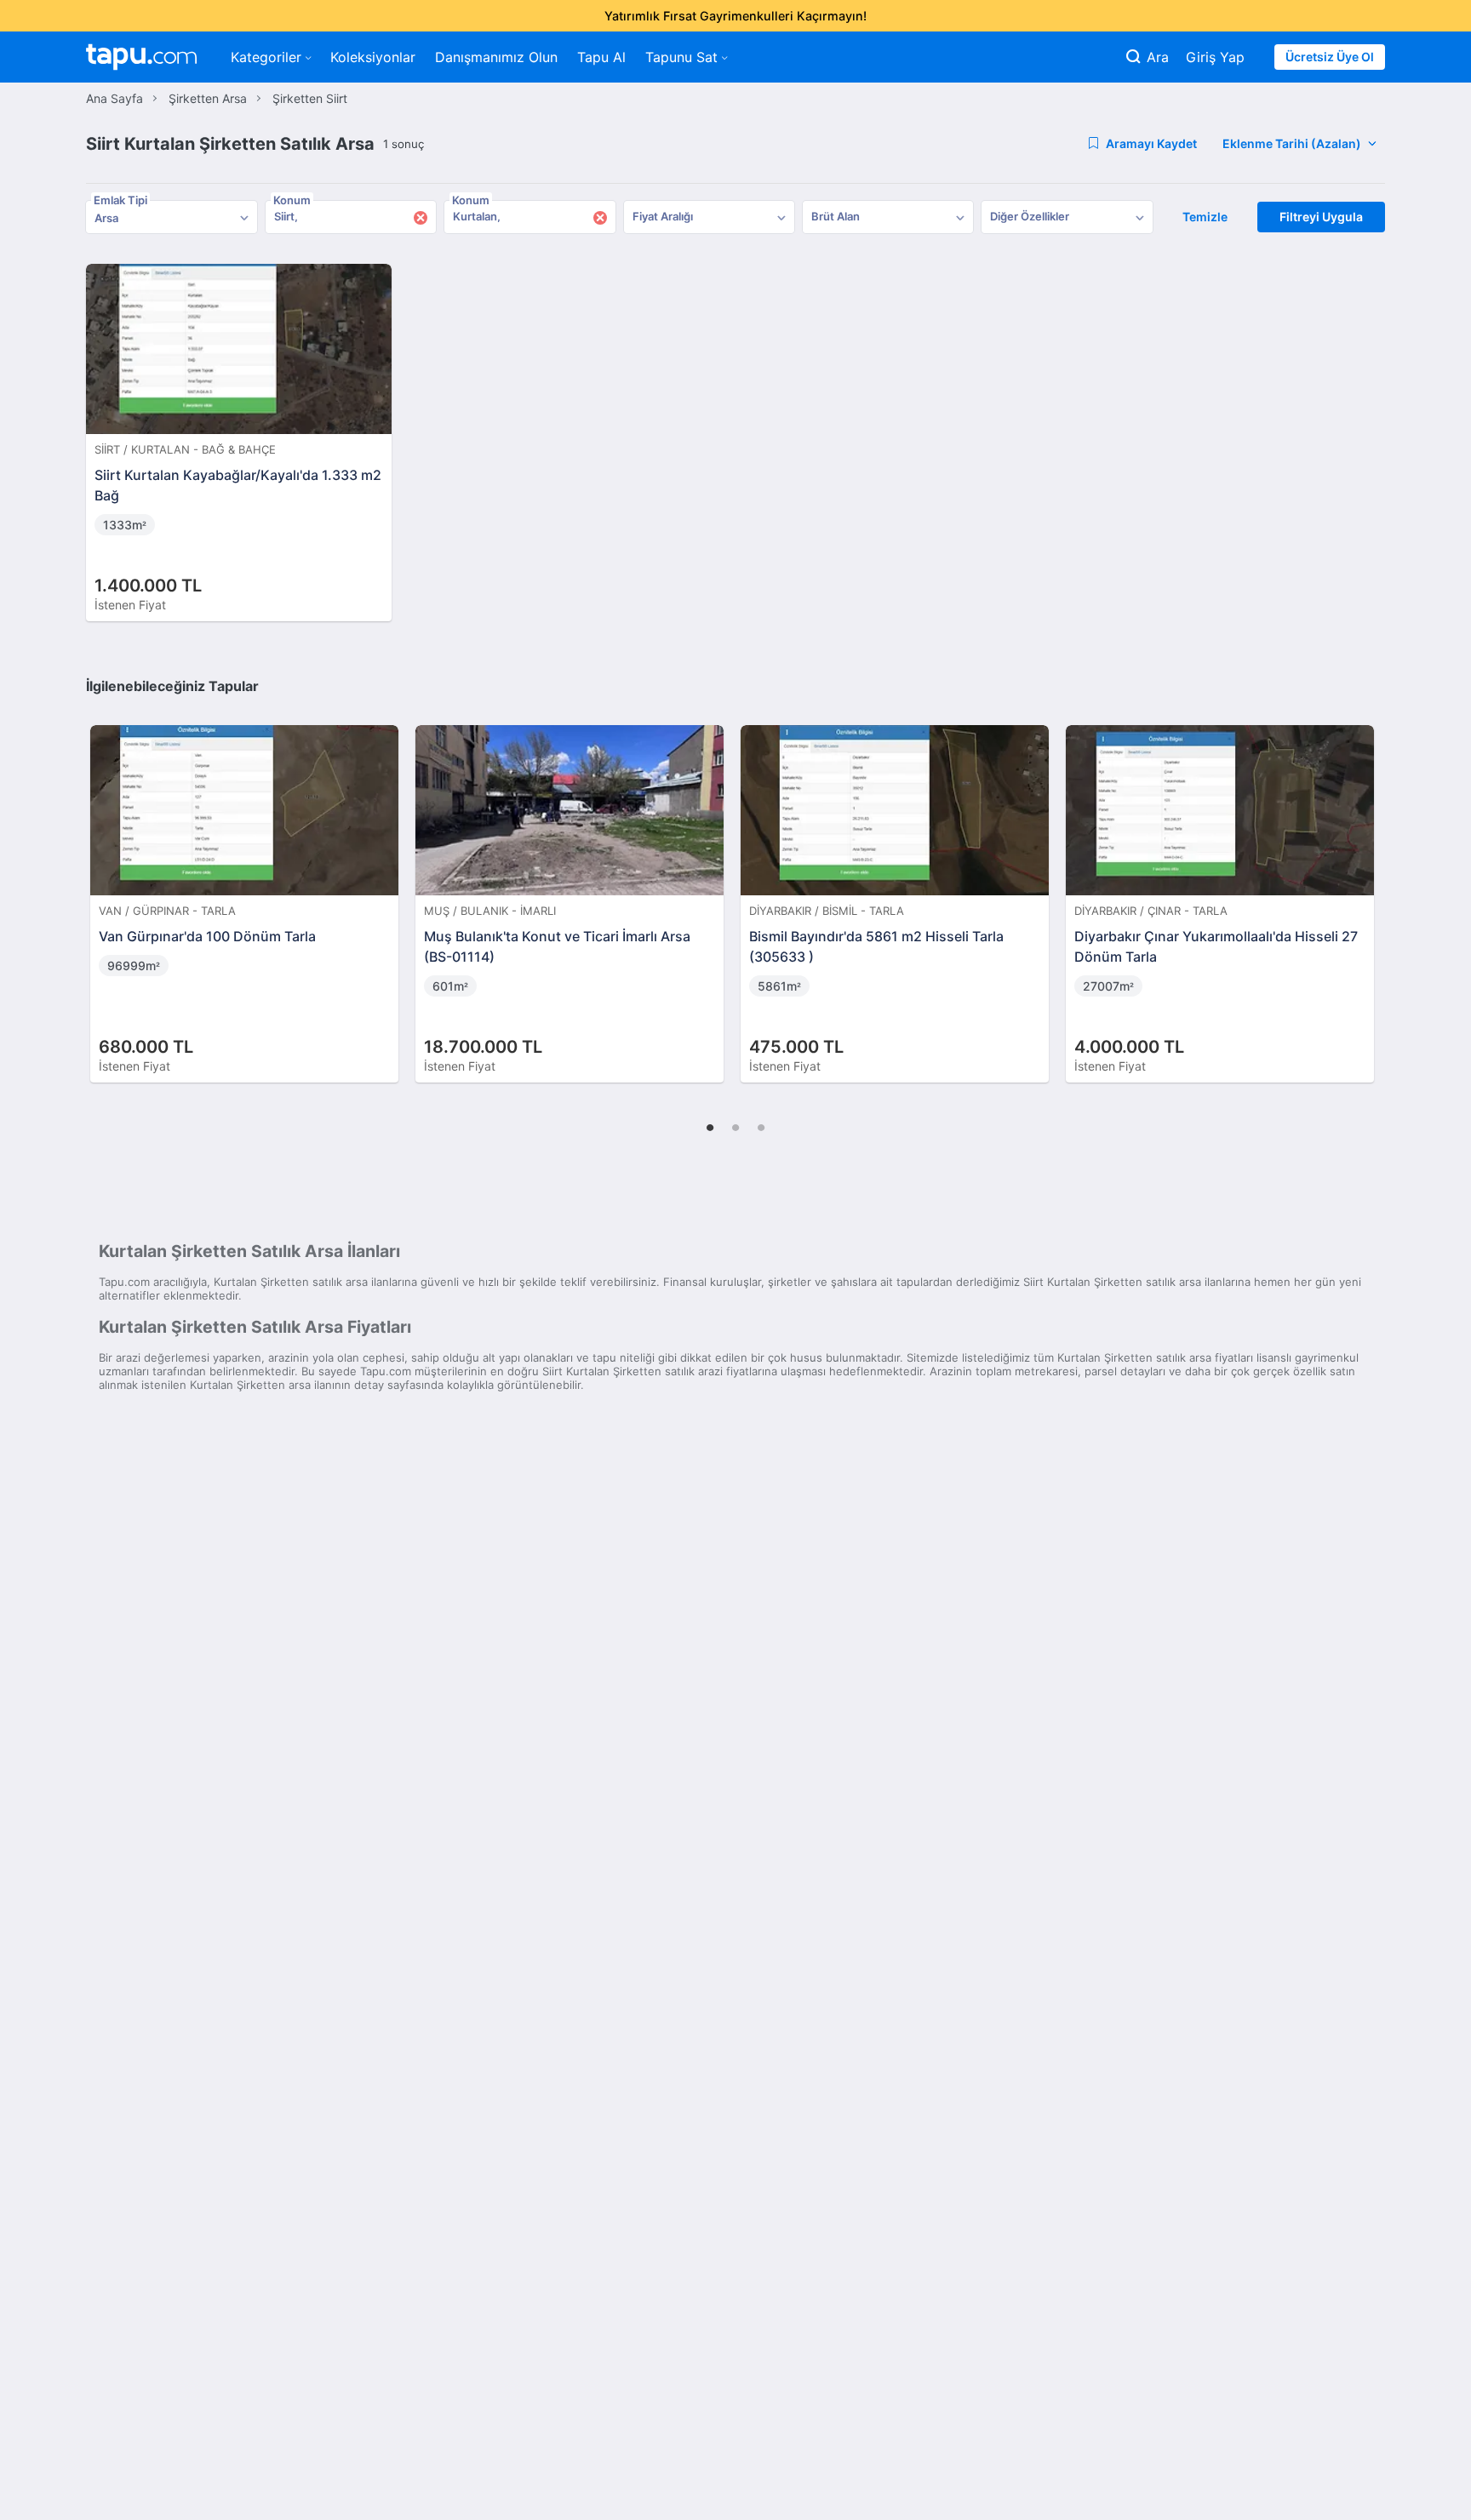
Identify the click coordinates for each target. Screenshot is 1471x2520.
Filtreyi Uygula (1321, 217)
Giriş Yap (1215, 57)
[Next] (1366, 886)
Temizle (1205, 217)
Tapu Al (601, 57)
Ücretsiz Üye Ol (1330, 57)
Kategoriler (266, 57)
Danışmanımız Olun (496, 57)
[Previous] (105, 886)
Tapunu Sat (681, 57)
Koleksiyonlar (373, 57)
